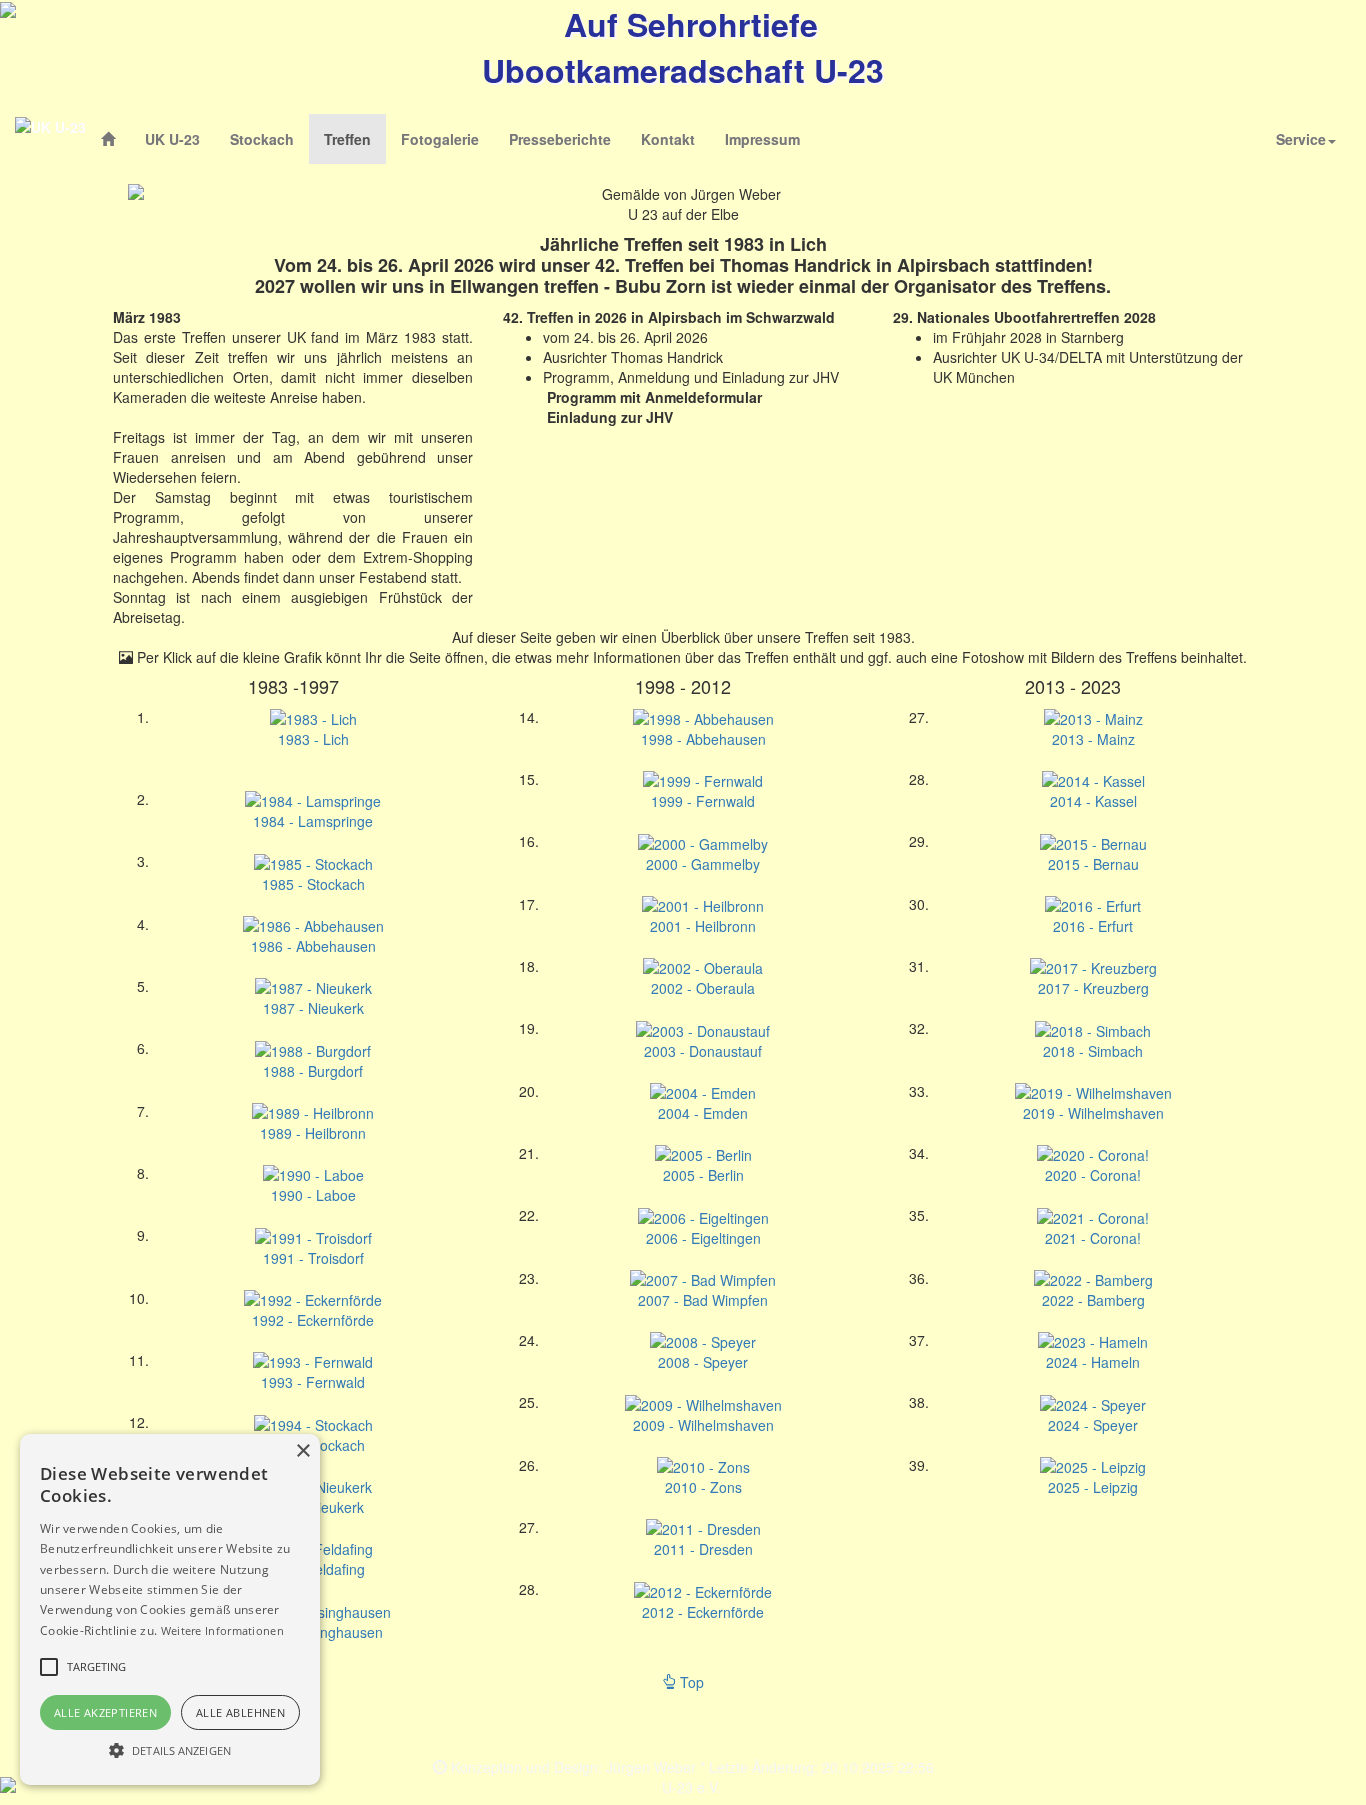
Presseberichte (560, 139)
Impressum (762, 139)
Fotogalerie (440, 139)
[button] (170, 1749)
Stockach (262, 139)
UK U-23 (172, 139)
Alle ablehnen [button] (240, 1712)
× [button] (302, 1451)
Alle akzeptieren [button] (105, 1712)
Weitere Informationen (222, 1630)
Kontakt (668, 139)
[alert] (170, 1609)
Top (690, 1682)
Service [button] (1301, 139)
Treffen (355, 138)
